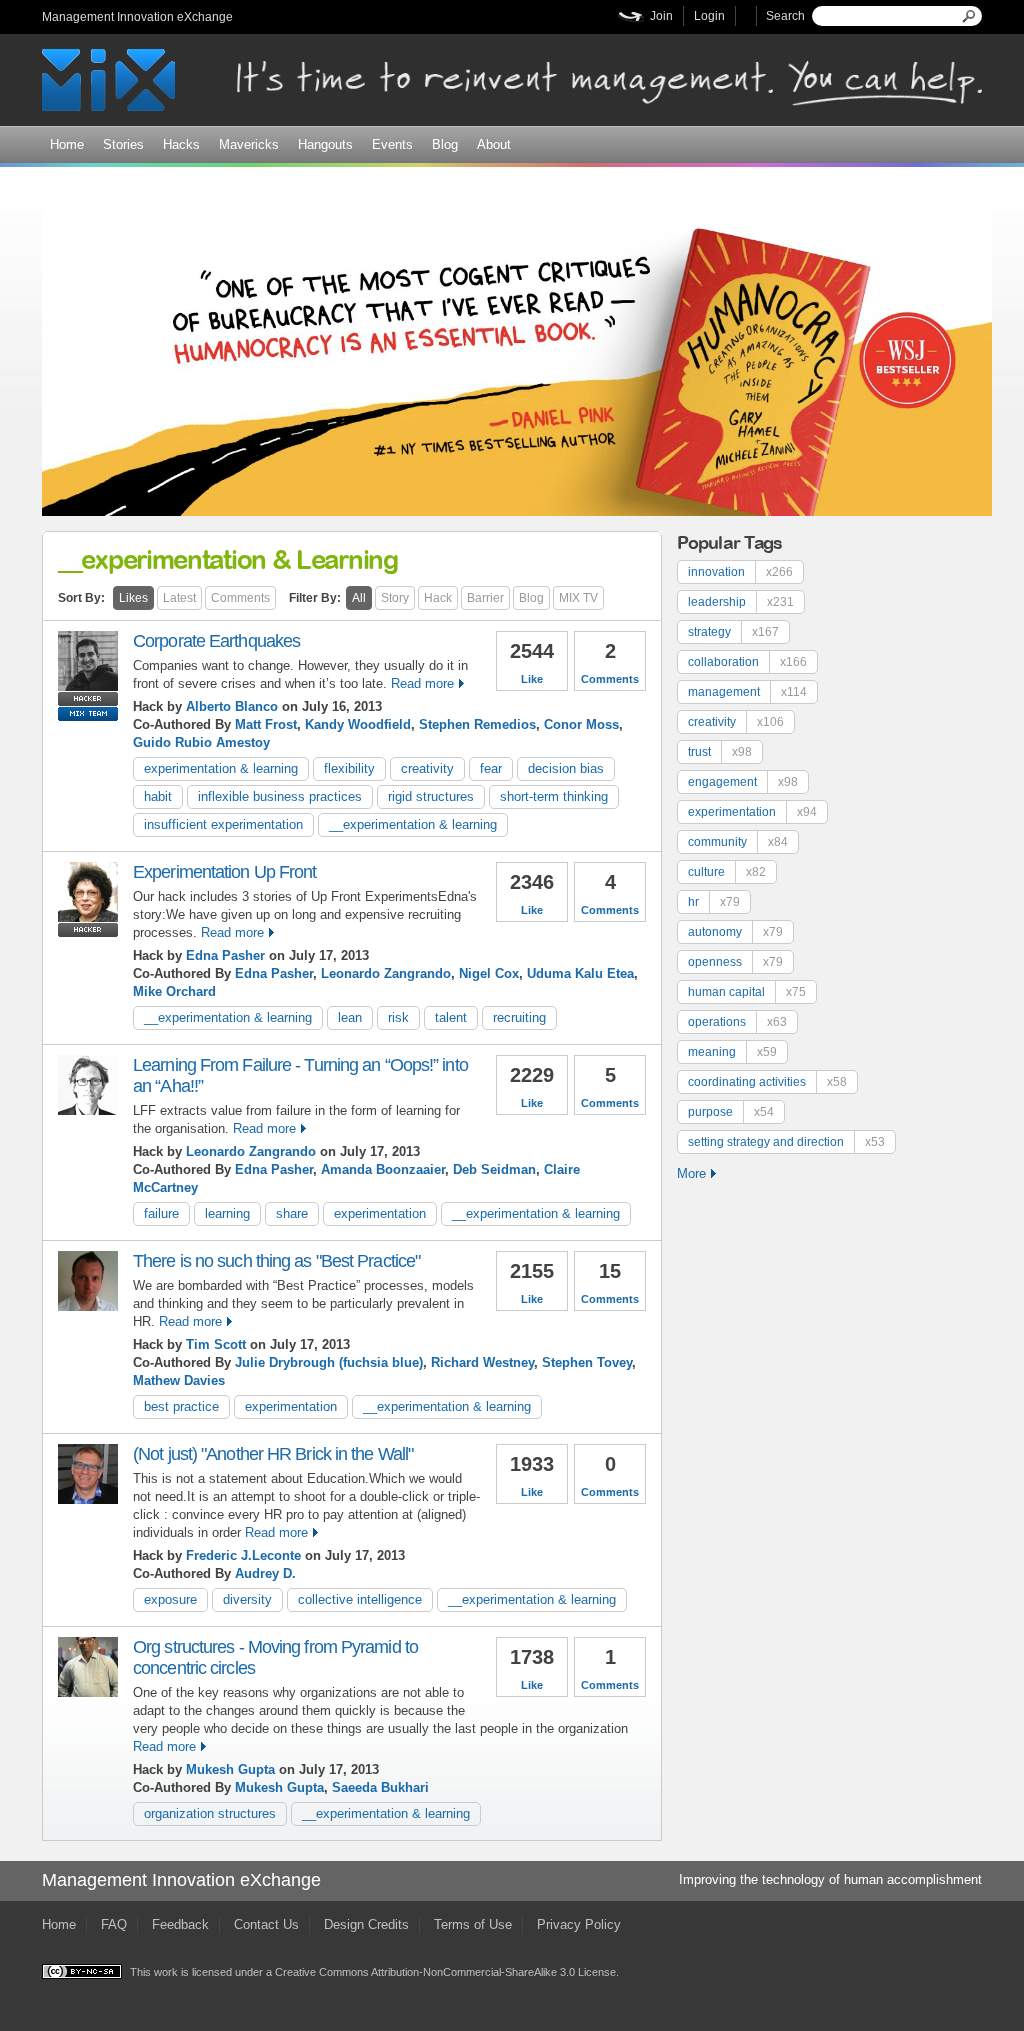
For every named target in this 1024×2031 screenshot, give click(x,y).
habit (158, 796)
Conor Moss (581, 724)
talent (451, 1017)
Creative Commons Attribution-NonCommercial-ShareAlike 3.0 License (445, 1972)
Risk (398, 1017)
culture (727, 872)
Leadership (741, 602)
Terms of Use (473, 1924)
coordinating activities (767, 1082)
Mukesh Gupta (230, 1769)
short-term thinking (554, 796)
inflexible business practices (280, 796)
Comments (240, 598)
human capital (747, 992)
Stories (123, 144)
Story (395, 598)
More (691, 1173)
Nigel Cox (489, 973)
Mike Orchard (174, 991)
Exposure (170, 1599)
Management (747, 692)
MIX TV (578, 598)
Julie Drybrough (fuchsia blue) (329, 1362)
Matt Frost (266, 724)
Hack (438, 598)
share (292, 1213)
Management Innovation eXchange (137, 17)
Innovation (740, 572)
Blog (445, 144)
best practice (181, 1406)
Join (661, 16)
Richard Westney (482, 1362)
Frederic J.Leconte (243, 1555)
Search (785, 16)
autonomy (735, 932)
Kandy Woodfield (358, 724)
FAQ (114, 1924)
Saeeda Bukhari (380, 1787)
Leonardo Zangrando (386, 973)
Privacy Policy (579, 1924)
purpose (731, 1112)
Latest (179, 598)
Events (392, 144)
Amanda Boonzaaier (383, 1169)
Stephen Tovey (587, 1362)
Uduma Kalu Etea (580, 973)
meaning (732, 1052)
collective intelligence (360, 1599)
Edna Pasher (225, 955)
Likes (133, 598)
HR (714, 902)
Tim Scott (216, 1344)
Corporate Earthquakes (216, 641)
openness (735, 962)
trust (720, 752)
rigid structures (431, 796)
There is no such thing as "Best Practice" (276, 1261)
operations (737, 1022)
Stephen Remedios (477, 724)
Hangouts (325, 144)
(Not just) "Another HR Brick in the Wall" (273, 1454)
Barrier (485, 598)
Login (709, 16)
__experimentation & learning (413, 824)
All (359, 598)
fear (491, 768)
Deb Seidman (494, 1169)
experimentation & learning (221, 768)
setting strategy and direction (786, 1142)
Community (738, 842)
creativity (427, 768)
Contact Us (266, 1924)
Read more (422, 683)
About (494, 144)
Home (67, 144)
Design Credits (366, 1924)
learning (227, 1213)
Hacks (181, 144)
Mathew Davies (179, 1380)
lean (350, 1017)
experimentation (380, 1213)
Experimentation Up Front (224, 872)
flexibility (349, 768)
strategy (733, 632)
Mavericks (249, 144)
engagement (743, 782)
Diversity (247, 1599)
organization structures (210, 1813)
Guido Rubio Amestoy (201, 742)
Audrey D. (265, 1573)
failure (161, 1213)
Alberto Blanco (232, 706)
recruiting (519, 1017)
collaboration (747, 662)
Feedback (180, 1924)
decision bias (566, 768)
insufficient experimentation (223, 824)
